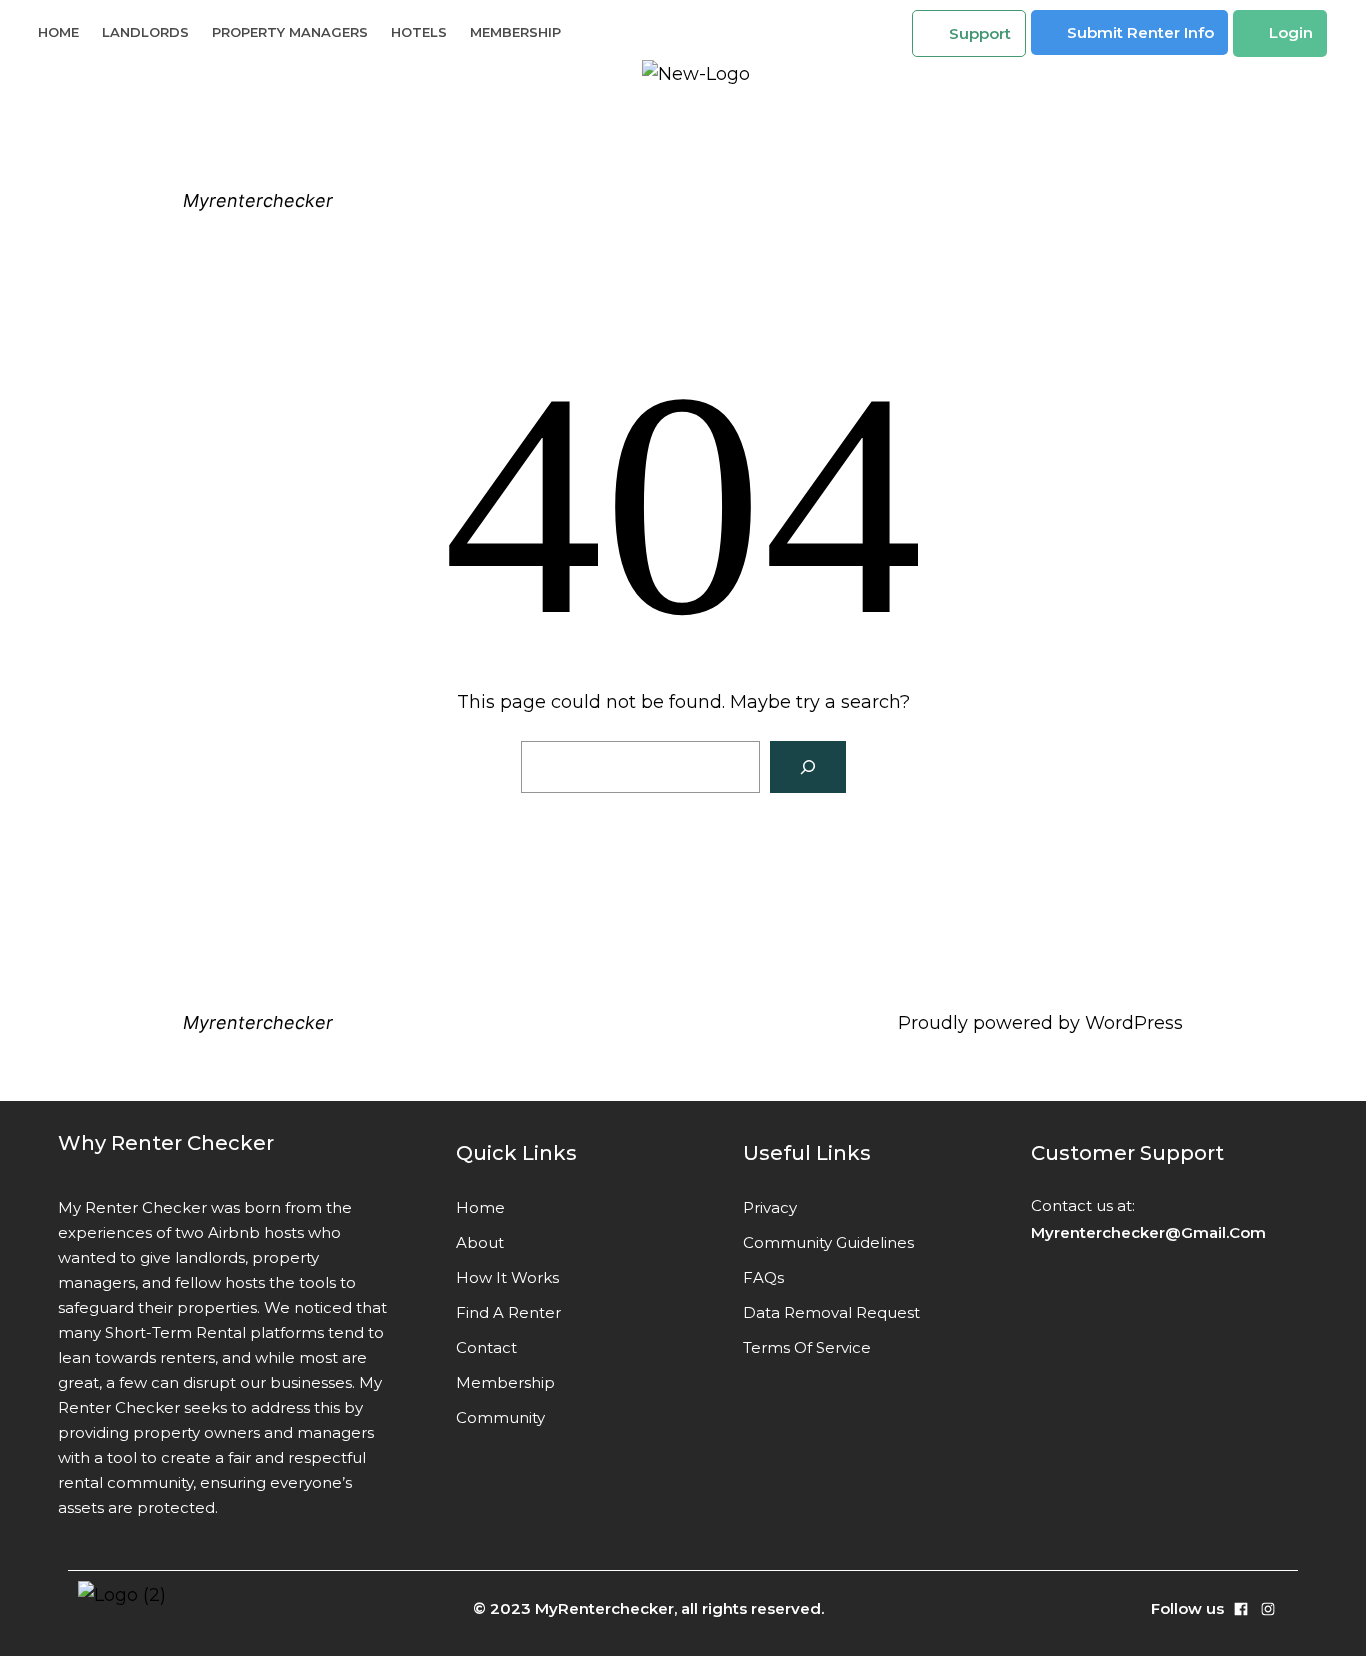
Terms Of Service (807, 1347)
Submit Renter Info (1140, 32)
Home (58, 32)
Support (980, 33)
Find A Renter (508, 1312)
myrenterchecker (258, 200)
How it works (507, 1277)
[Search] (808, 767)
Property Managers (290, 32)
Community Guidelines (828, 1242)
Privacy (770, 1207)
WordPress (1134, 1023)
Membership (515, 32)
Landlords (145, 32)
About (480, 1242)
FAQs (763, 1277)
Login (1291, 32)
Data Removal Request (831, 1312)
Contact (486, 1347)
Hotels (419, 32)
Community (500, 1417)
